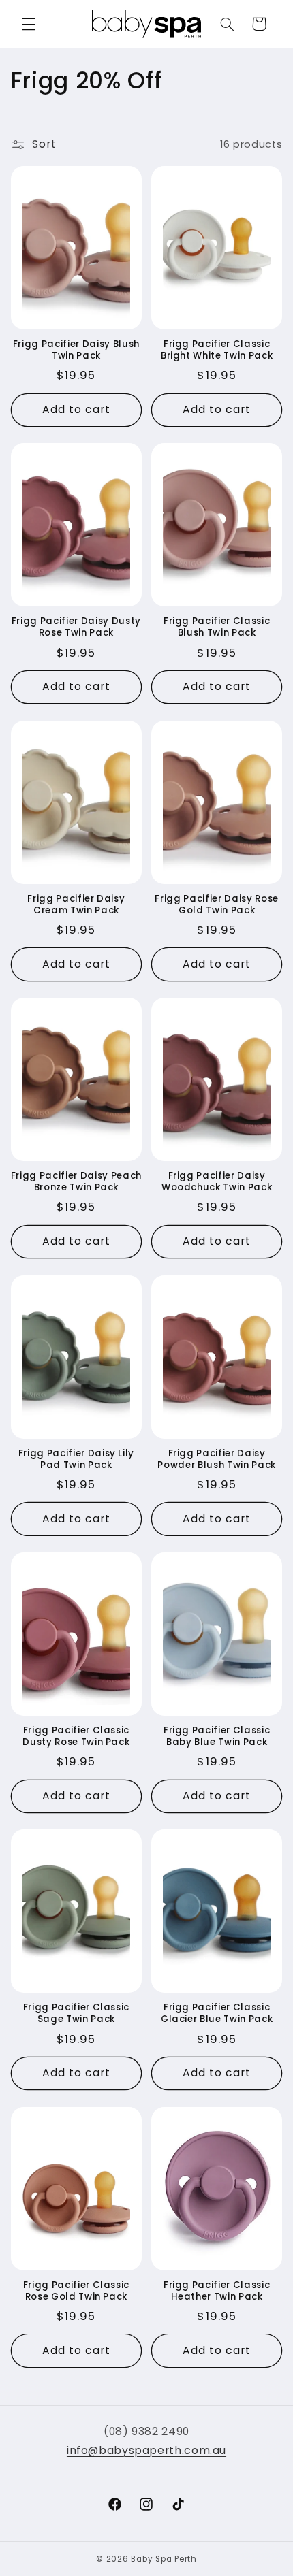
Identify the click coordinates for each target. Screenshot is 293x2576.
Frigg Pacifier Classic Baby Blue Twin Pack (217, 1737)
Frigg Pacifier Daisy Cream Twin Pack (76, 905)
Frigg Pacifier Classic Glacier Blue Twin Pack (217, 2014)
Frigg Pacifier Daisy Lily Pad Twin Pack (77, 1460)
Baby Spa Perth (164, 2559)
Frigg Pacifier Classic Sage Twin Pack (77, 2014)
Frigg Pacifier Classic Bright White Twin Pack (217, 350)
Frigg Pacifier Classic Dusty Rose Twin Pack (76, 1737)
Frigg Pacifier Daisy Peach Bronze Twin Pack (76, 1182)
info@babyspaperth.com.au (146, 2450)
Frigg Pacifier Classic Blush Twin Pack (217, 627)
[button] (29, 24)
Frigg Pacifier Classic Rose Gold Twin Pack (77, 2292)
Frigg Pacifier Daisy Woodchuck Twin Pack (217, 1182)
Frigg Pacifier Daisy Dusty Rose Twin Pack (76, 627)
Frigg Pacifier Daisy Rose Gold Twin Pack (217, 905)
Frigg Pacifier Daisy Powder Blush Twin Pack (217, 1460)
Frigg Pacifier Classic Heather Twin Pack (217, 2292)
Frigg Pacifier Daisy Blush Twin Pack (76, 350)
